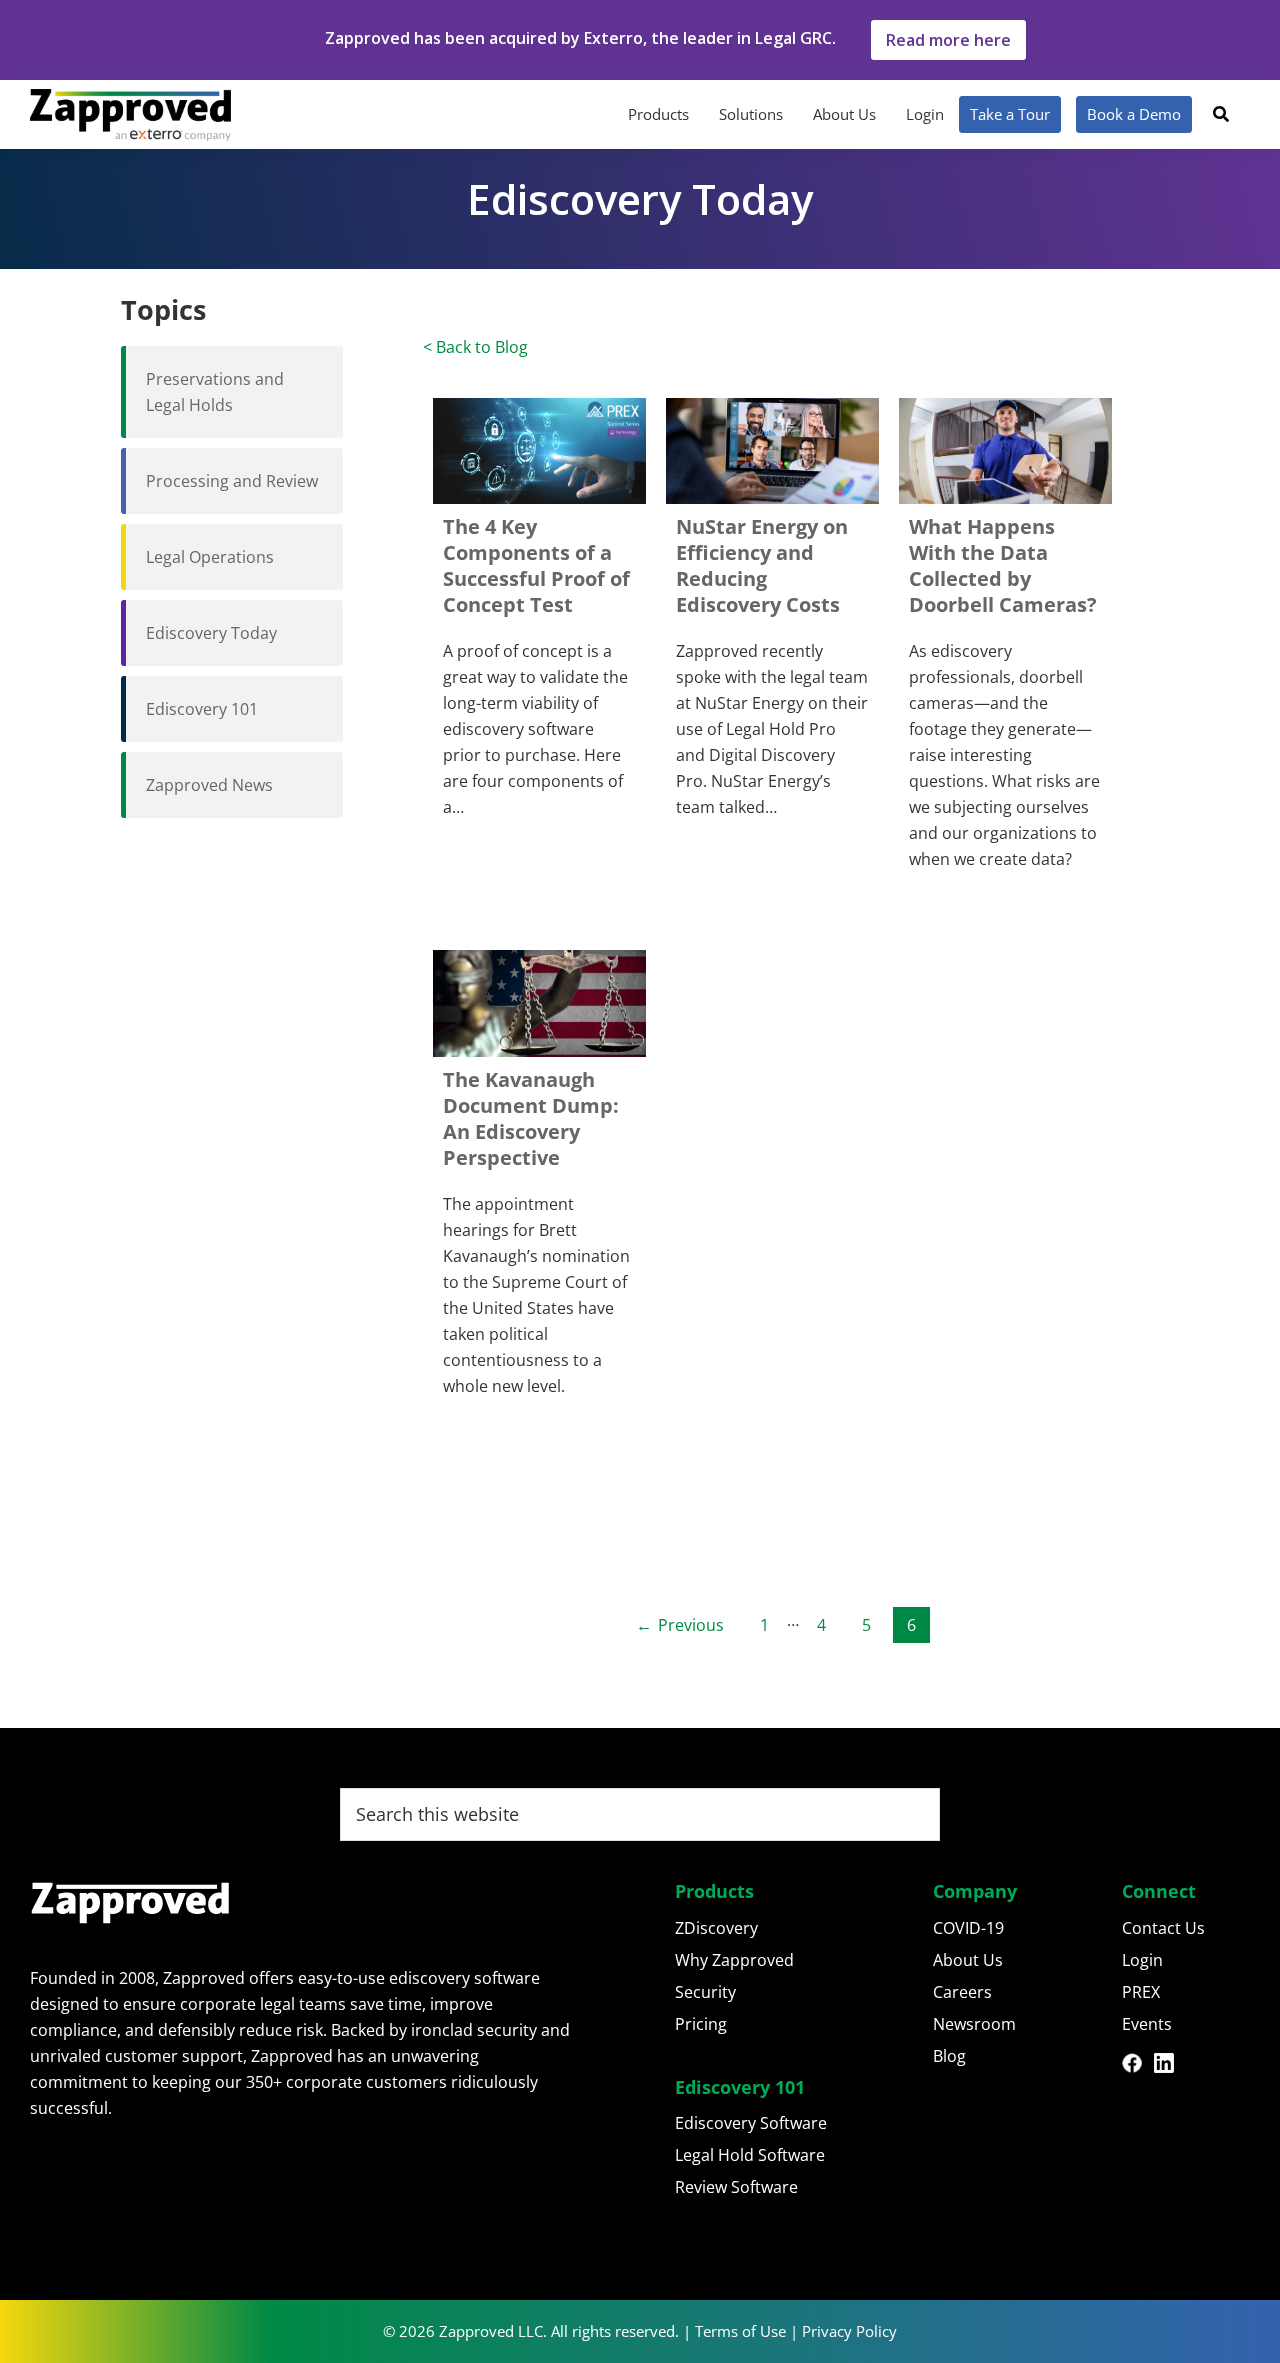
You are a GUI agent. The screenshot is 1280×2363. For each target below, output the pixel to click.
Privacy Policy (849, 2331)
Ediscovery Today (211, 633)
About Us (968, 1960)
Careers (962, 1992)
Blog (949, 2056)
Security (705, 1992)
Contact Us (1163, 1928)
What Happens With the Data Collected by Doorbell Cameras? (1003, 565)
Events (1147, 2024)
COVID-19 (968, 1928)
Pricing (701, 2024)
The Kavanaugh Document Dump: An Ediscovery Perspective (531, 1118)
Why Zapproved (734, 1960)
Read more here (948, 40)
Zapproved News (209, 785)
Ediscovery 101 (202, 709)
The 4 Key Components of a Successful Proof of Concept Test (536, 565)
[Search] (1221, 114)
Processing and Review (232, 481)
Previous (691, 1625)
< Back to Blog (475, 347)
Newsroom (974, 2024)
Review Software (736, 2187)
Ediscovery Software (751, 2123)
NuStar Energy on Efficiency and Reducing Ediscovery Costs (762, 565)
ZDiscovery (716, 1928)
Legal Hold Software (750, 2155)
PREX (1141, 1992)
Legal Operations (210, 557)
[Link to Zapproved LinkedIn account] (1170, 2066)
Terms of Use (740, 2331)
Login (1142, 1960)
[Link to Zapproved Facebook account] (1138, 2066)
